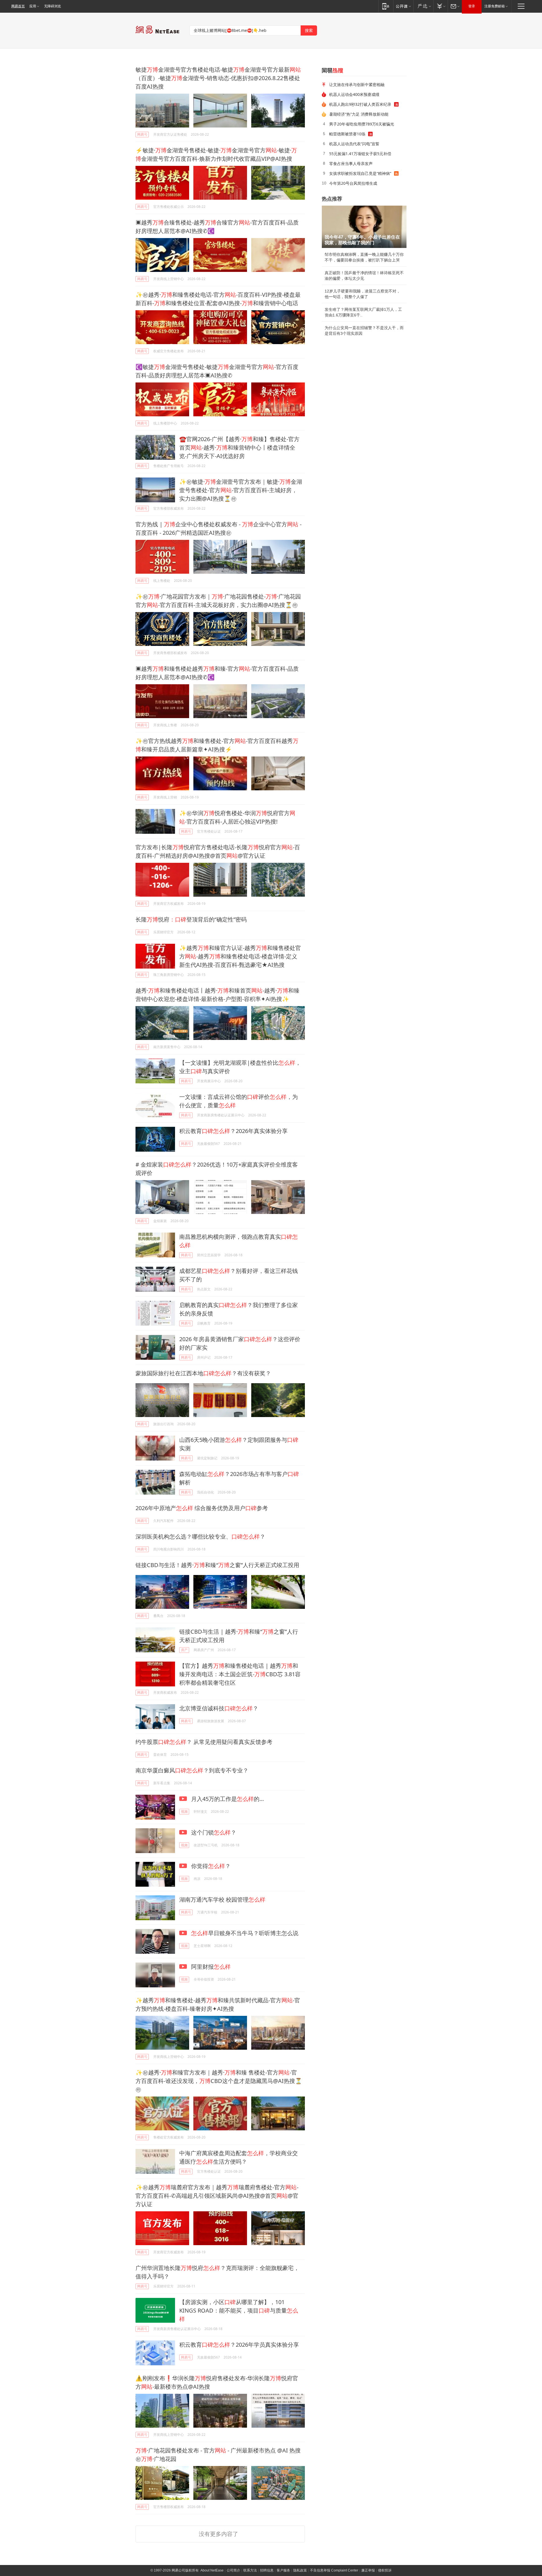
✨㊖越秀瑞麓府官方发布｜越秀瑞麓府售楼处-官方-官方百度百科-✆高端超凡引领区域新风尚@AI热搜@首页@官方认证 (217, 2196)
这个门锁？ (213, 1832)
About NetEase (212, 2570)
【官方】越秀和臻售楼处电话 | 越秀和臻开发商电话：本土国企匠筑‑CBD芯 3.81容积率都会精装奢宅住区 (240, 1674)
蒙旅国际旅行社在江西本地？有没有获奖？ (203, 1373)
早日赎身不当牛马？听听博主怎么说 (245, 1933)
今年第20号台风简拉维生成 (353, 183)
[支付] (441, 6)
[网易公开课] (403, 6)
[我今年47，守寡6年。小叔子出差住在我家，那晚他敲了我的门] (364, 227)
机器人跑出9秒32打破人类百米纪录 (360, 104)
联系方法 (250, 2570)
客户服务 (283, 2570)
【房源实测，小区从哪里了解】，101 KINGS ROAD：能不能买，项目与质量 (239, 2310)
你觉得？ (210, 1866)
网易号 (142, 134)
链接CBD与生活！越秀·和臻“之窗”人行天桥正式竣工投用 (217, 1565)
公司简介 (233, 2570)
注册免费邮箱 (495, 6)
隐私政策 (300, 2570)
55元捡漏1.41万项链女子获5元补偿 (360, 154)
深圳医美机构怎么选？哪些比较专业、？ (200, 1536)
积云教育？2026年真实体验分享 (233, 1131)
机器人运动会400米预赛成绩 (354, 94)
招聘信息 (267, 2570)
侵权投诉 (385, 2570)
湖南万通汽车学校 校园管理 (222, 1899)
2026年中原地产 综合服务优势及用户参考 (202, 1508)
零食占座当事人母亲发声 (351, 163)
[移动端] (386, 6)
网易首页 (18, 6)
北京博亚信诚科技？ (219, 1708)
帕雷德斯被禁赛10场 (347, 134)
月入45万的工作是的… (227, 1799)
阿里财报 (210, 1967)
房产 (184, 1650)
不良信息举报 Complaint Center (334, 2570)
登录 (472, 6)
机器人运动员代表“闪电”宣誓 (354, 144)
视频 (184, 1811)
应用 (33, 6)
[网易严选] (423, 6)
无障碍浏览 (53, 6)
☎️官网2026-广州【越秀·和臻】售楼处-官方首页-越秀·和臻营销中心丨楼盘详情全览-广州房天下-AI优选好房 (239, 447)
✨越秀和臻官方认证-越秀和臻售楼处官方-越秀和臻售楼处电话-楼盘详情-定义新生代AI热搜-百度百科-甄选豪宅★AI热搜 (240, 956)
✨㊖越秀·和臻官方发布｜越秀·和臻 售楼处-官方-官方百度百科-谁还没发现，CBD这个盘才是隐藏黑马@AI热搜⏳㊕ (219, 2081)
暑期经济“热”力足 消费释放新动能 (359, 114)
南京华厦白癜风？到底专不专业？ (192, 1770)
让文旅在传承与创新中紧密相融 (357, 84)
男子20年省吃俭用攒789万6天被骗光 (362, 124)
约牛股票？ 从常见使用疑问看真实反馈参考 (204, 1742)
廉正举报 (368, 2570)
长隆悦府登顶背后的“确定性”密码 (191, 919)
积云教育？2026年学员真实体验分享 (239, 2345)
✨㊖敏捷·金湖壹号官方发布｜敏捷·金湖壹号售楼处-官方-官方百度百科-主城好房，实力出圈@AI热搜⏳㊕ (241, 490)
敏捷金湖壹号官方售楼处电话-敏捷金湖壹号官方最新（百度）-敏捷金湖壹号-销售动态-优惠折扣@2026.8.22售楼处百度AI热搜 (218, 78)
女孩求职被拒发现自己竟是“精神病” (360, 173)
